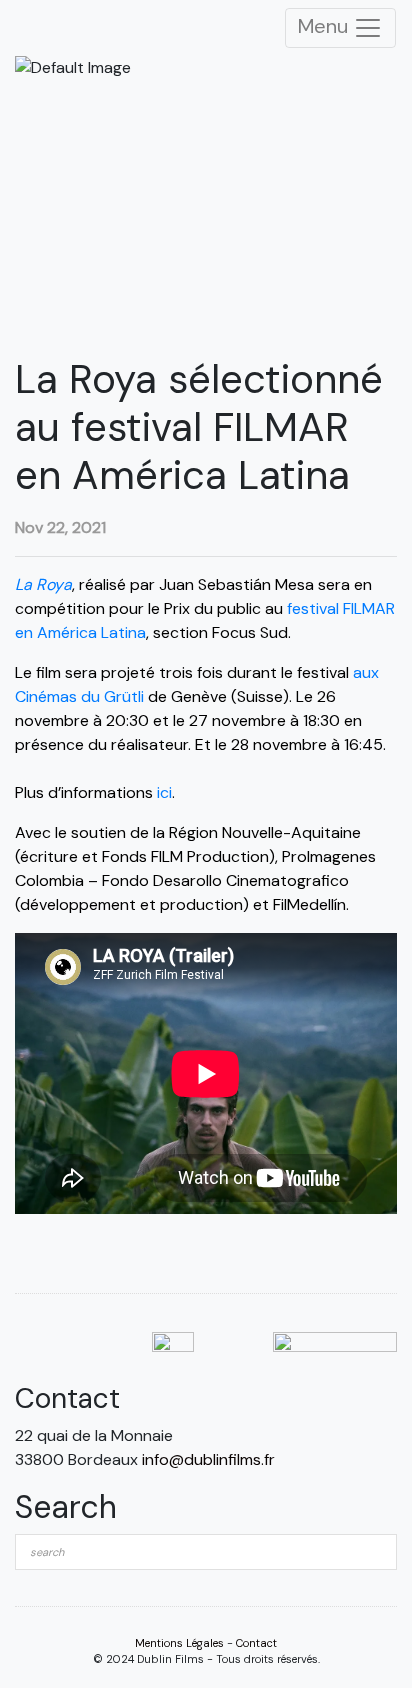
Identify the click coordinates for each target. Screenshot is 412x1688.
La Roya (43, 584)
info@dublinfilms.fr (208, 1459)
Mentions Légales (179, 1643)
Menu (325, 26)
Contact (256, 1643)
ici (164, 792)
